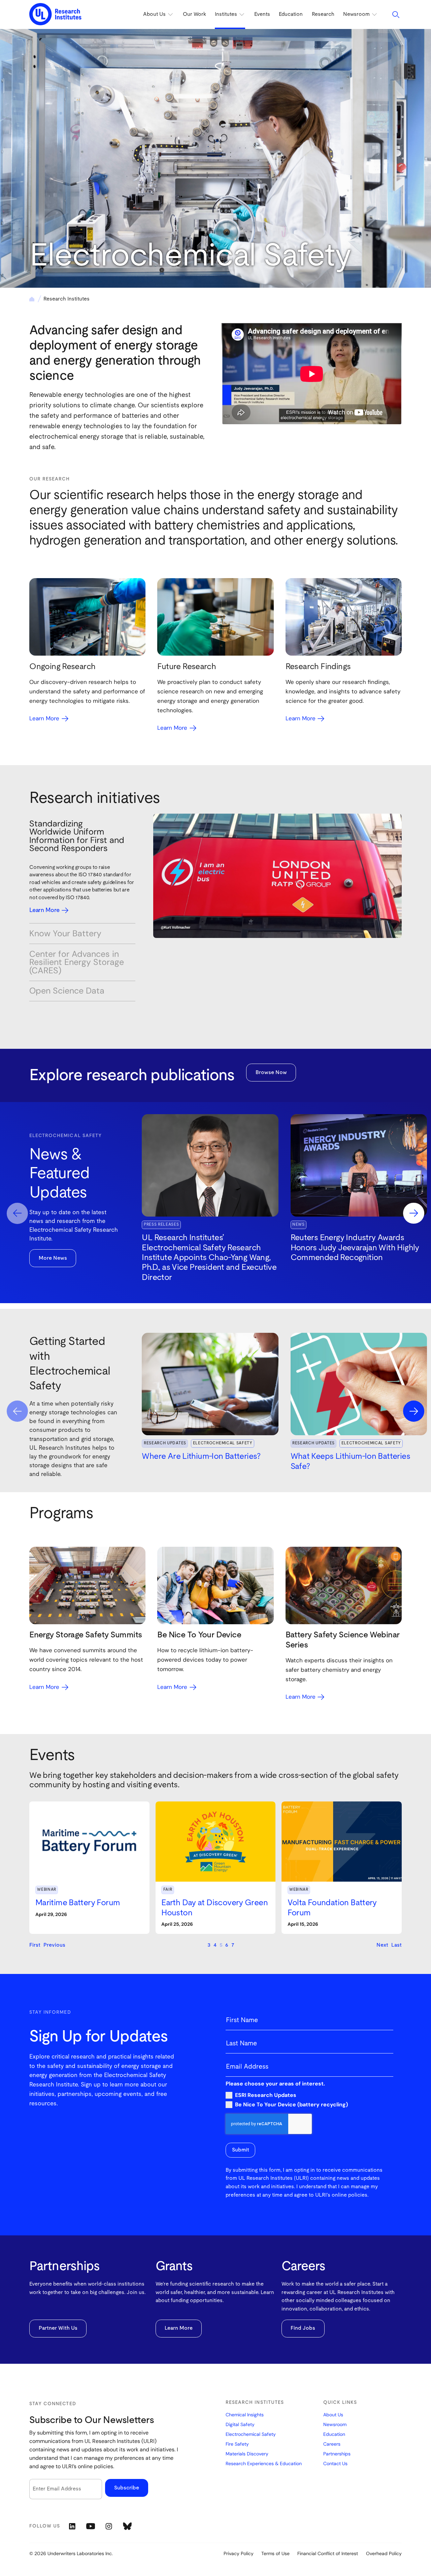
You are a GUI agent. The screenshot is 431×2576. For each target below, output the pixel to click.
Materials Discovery (247, 2454)
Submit (241, 2150)
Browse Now (271, 1073)
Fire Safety (237, 2444)
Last (396, 1945)
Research (323, 14)
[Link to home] (55, 14)
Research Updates (165, 1443)
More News (53, 1258)
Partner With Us (58, 2328)
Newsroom (335, 2424)
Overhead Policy (384, 2553)
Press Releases (161, 1224)
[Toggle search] (396, 14)
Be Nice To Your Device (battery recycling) (291, 2105)
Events (262, 14)
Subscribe (127, 2488)
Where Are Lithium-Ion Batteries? (201, 1456)
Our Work (194, 14)
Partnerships (337, 2454)
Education (291, 14)
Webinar (47, 1890)
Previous (54, 1945)
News (299, 1224)
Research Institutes (67, 299)
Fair (168, 1890)
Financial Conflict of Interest (328, 2553)
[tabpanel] (277, 876)
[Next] (414, 1213)
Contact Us (335, 2463)
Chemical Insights (245, 2415)
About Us (333, 2415)
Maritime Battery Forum (78, 1903)
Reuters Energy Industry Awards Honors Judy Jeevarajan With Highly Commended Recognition (355, 1248)
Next (382, 1945)
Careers (332, 2444)
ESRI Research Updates (266, 2095)
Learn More (179, 2328)
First (35, 1945)
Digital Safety (240, 2424)
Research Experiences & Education (264, 2463)
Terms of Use (275, 2553)
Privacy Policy (239, 2553)
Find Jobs (303, 2328)
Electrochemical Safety (223, 1443)
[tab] (82, 836)
